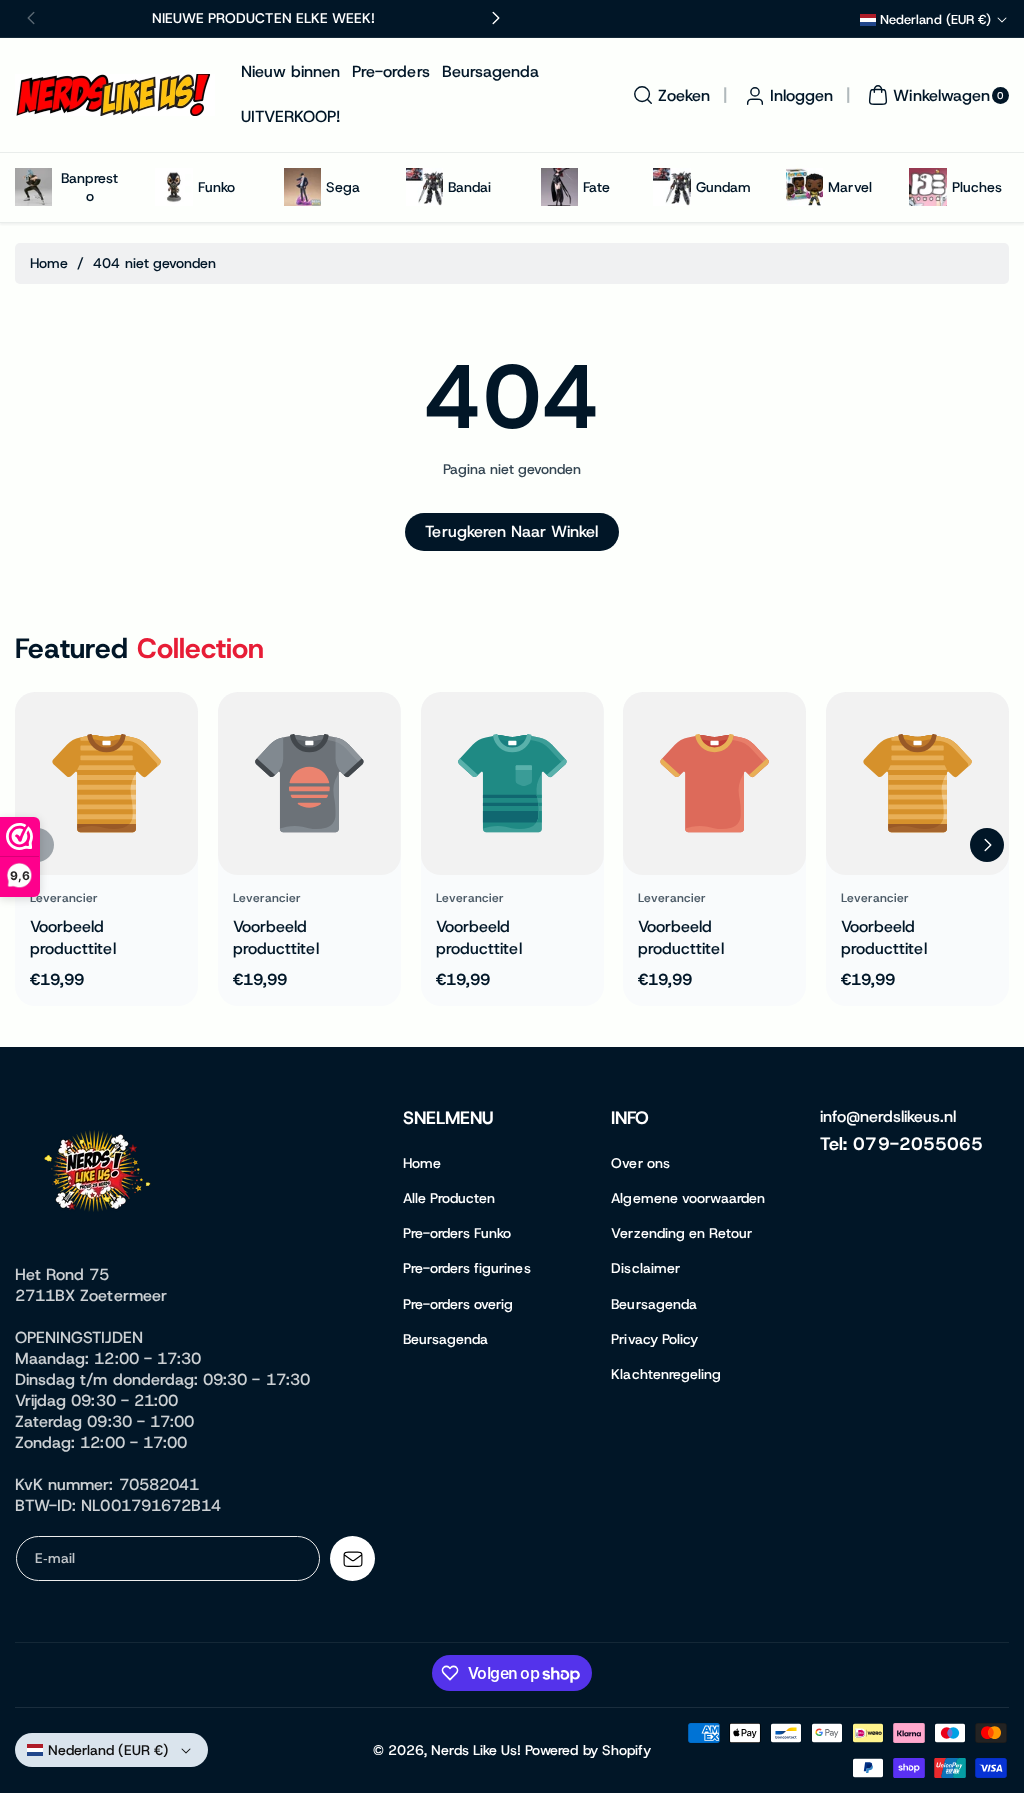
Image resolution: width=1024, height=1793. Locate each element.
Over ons (640, 1163)
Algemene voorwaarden (688, 1198)
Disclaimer (645, 1268)
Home (49, 263)
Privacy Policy (654, 1339)
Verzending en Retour (681, 1233)
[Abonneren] (352, 1558)
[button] (669, 95)
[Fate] (559, 186)
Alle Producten (449, 1198)
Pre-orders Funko (457, 1233)
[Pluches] (927, 186)
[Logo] (100, 1175)
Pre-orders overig (458, 1304)
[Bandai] (424, 186)
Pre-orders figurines (467, 1268)
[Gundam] (671, 186)
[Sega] (302, 186)
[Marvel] (804, 186)
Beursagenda (446, 1339)
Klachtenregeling (666, 1374)
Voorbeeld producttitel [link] (73, 937)
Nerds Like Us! (476, 1750)
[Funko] (173, 186)
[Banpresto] (33, 186)
